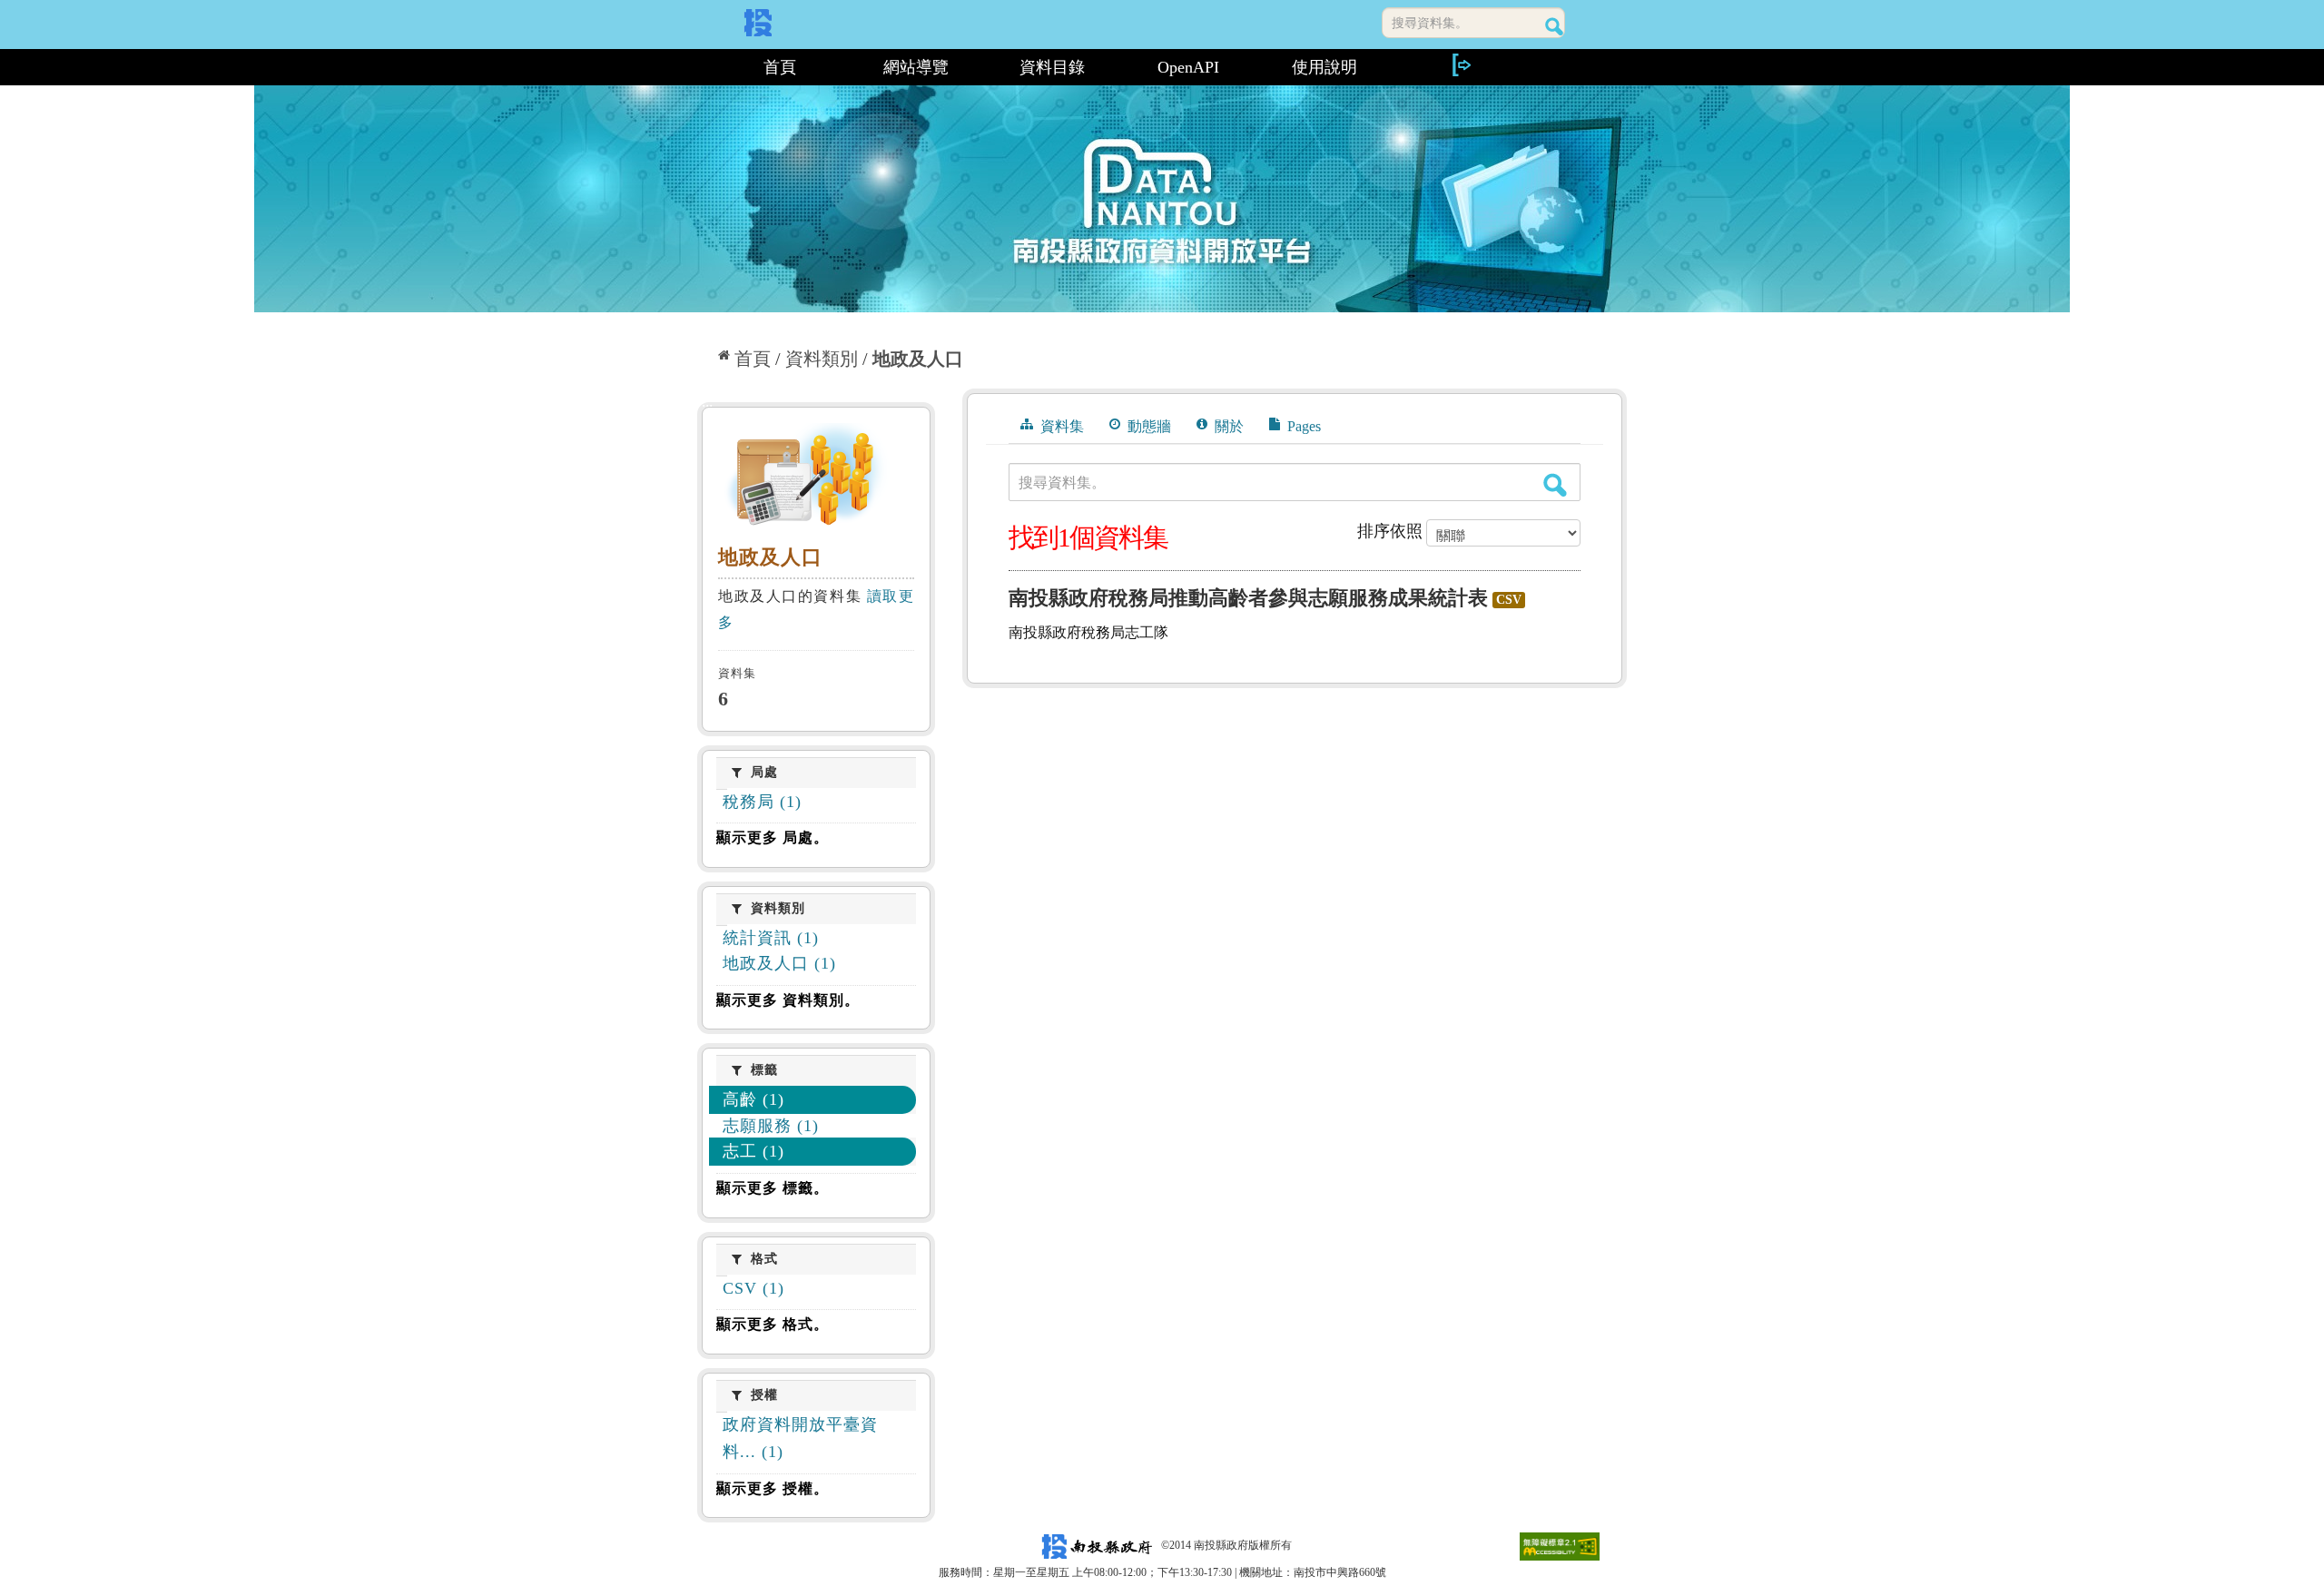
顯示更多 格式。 (773, 1324)
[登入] (1461, 65)
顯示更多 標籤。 (773, 1188)
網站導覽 (916, 67)
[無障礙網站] (1560, 1545)
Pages (1302, 426)
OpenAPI (1188, 67)
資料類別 (822, 359)
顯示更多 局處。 (773, 837)
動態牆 (1147, 426)
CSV (1509, 600)
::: (705, 67)
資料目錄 (1052, 67)
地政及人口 (918, 359)
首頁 (780, 67)
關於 (1227, 426)
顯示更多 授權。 (773, 1488)
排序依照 (1390, 531)
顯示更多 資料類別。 (788, 1000)
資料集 (1060, 426)
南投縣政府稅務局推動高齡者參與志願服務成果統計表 (1248, 598)
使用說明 (1324, 67)
